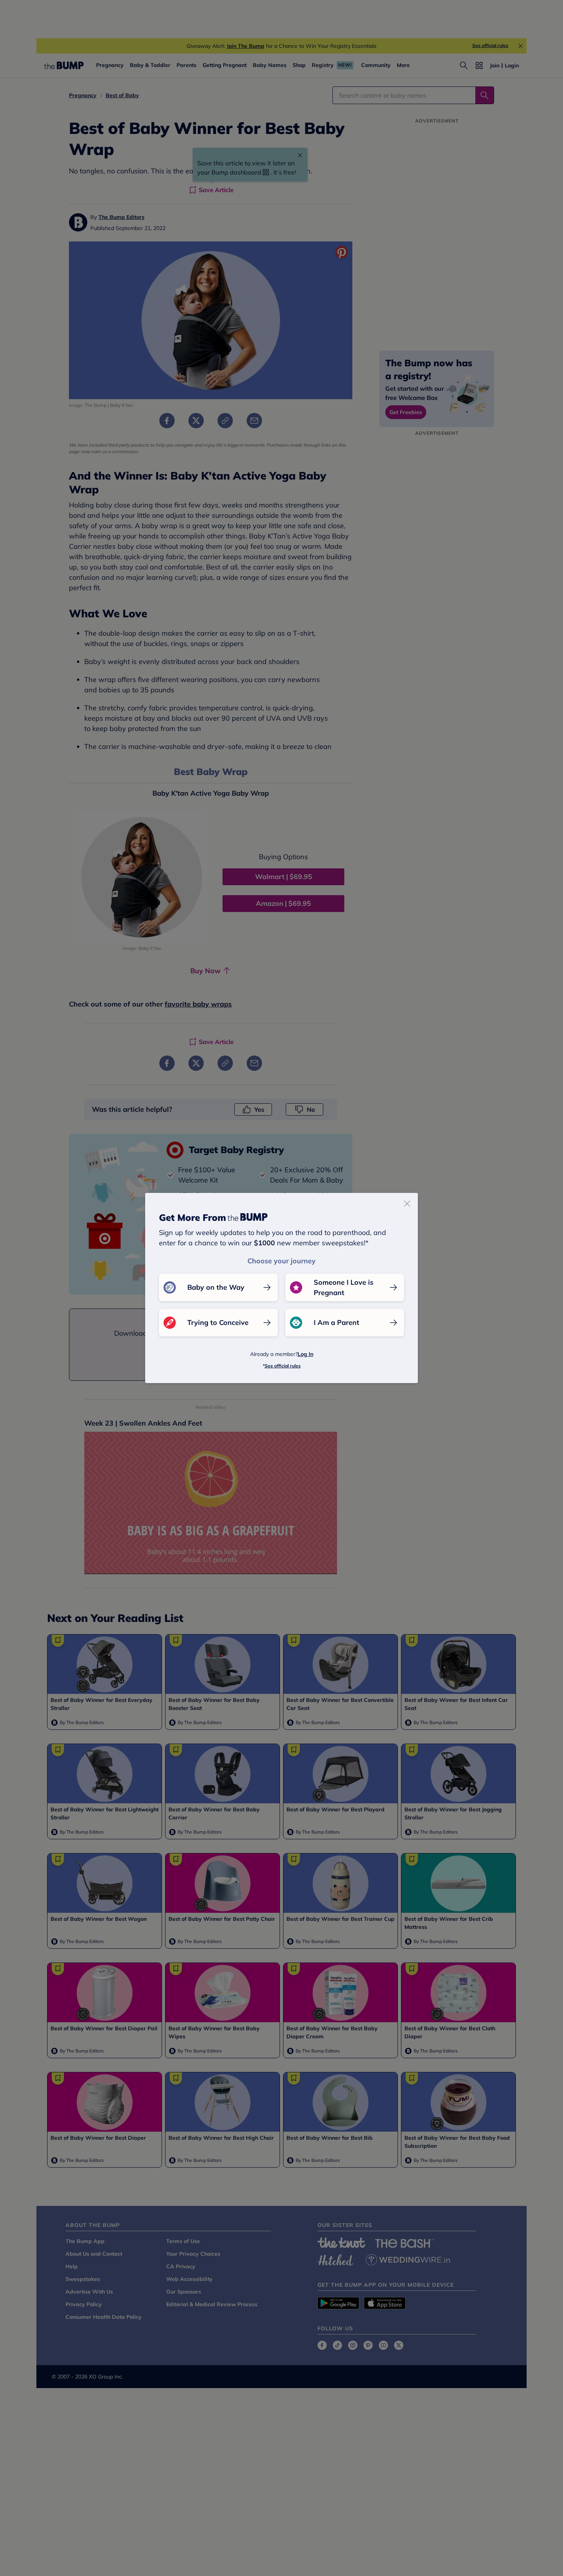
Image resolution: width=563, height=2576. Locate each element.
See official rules (283, 1366)
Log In (305, 1354)
